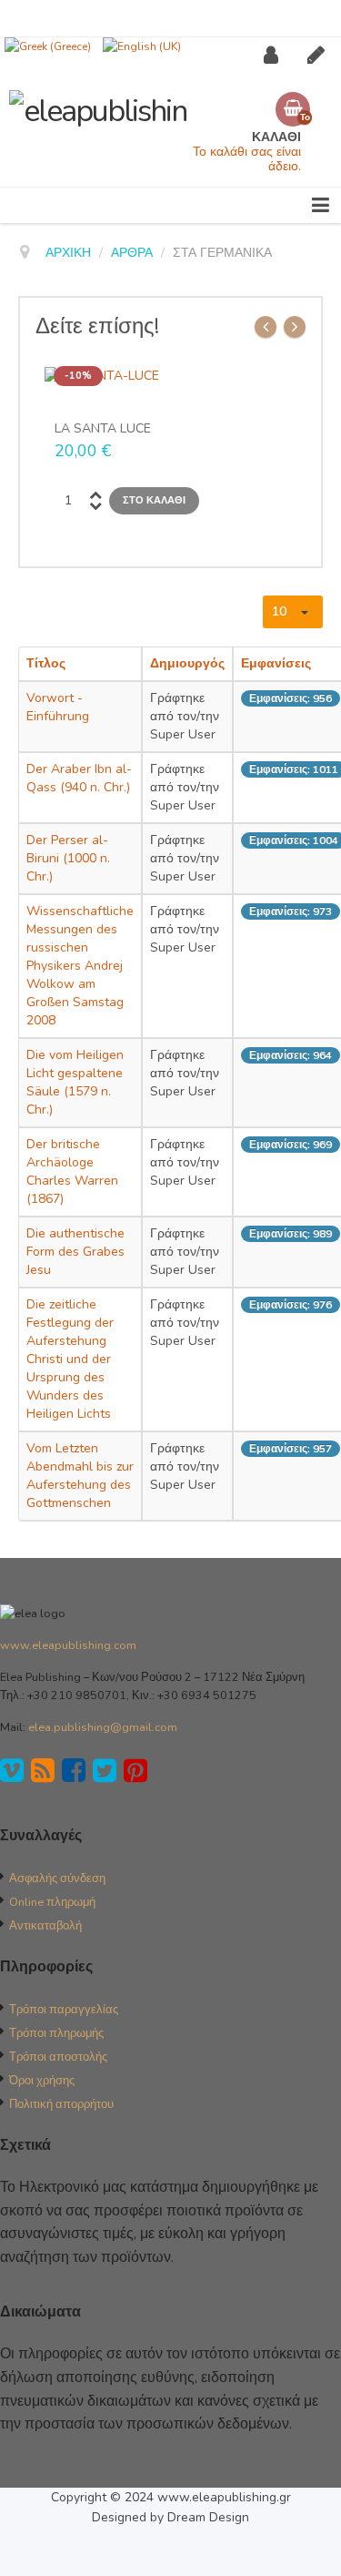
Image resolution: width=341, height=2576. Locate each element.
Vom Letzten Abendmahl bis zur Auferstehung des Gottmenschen (80, 1476)
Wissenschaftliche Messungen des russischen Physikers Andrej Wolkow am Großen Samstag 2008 (80, 966)
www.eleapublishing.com (68, 1645)
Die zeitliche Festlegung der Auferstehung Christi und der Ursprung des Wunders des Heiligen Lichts (70, 1359)
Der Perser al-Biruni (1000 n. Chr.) (68, 858)
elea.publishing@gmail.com (103, 1727)
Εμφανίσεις (276, 663)
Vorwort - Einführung (58, 707)
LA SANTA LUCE (103, 429)
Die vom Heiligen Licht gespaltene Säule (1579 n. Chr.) (75, 1082)
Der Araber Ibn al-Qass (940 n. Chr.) (79, 778)
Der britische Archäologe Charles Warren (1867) (72, 1171)
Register (321, 55)
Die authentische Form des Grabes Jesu (75, 1252)
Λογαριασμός (277, 55)
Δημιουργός (187, 663)
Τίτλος (46, 663)
